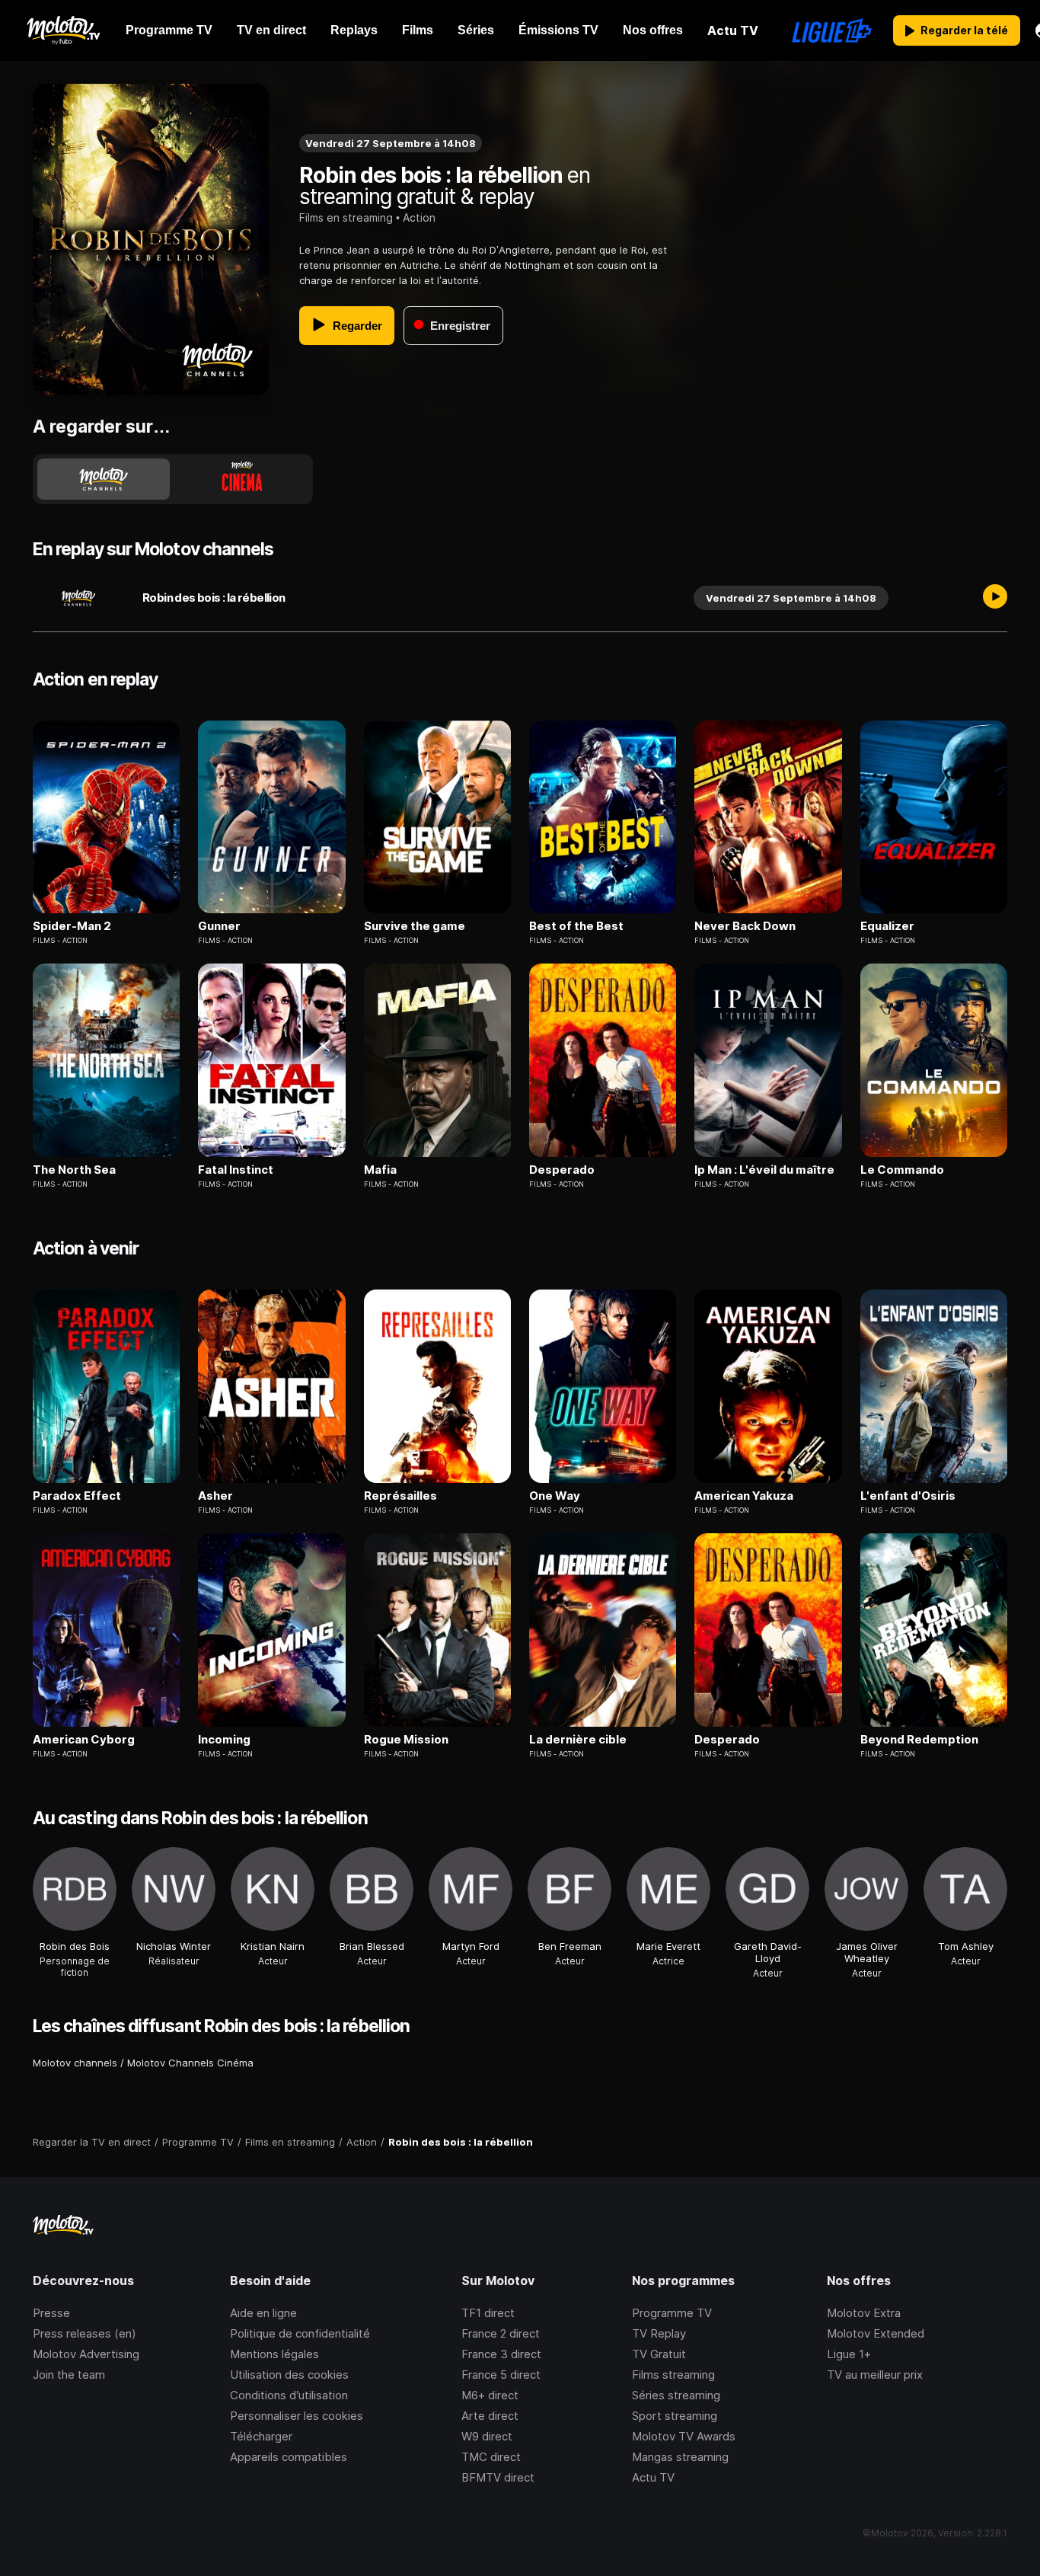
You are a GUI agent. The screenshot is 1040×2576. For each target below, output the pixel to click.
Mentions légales (274, 2354)
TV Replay (659, 2333)
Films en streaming (346, 217)
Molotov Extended (876, 2333)
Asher (215, 1496)
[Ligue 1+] (832, 30)
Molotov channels (75, 2063)
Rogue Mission (406, 1740)
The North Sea (74, 1170)
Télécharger (261, 2436)
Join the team (69, 2375)
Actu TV (653, 2477)
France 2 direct (501, 2333)
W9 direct (487, 2436)
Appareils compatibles (289, 2457)
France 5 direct (501, 2375)
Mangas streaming (680, 2457)
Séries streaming (676, 2395)
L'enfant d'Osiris (908, 1496)
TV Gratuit (659, 2354)
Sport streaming (675, 2416)
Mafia (380, 1170)
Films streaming (673, 2375)
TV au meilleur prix (875, 2375)
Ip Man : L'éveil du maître (764, 1170)
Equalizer (887, 926)
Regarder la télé (964, 30)
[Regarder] (995, 598)
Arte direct (490, 2416)
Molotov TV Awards (684, 2436)
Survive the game (415, 926)
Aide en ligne (263, 2313)
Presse (51, 2313)
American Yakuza (744, 1496)
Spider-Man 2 (72, 926)
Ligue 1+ (849, 2354)
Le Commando (902, 1170)
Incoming (224, 1740)
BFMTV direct (498, 2477)
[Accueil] (63, 30)
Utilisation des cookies (289, 2375)
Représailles (400, 1496)
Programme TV (672, 2313)
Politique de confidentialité (300, 2333)
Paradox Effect (77, 1496)
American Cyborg (84, 1740)
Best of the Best (576, 926)
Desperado (562, 1170)
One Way (555, 1496)
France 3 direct (501, 2354)
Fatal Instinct (236, 1170)
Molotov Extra (864, 2313)
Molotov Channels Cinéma (190, 2063)
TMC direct (491, 2457)
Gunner (219, 926)
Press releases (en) (85, 2333)
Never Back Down (745, 926)
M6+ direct (490, 2395)
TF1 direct (488, 2313)
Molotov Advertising (86, 2354)
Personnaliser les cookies (297, 2416)
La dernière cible (578, 1740)
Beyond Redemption (919, 1740)
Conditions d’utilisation (289, 2395)
